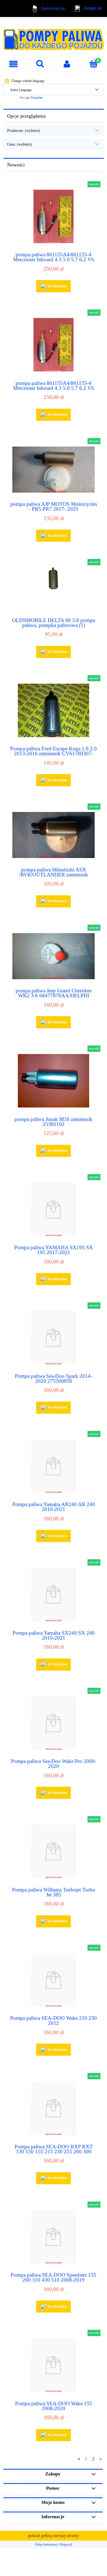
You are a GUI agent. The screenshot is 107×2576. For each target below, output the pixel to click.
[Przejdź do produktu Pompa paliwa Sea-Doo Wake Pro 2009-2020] (54, 1723)
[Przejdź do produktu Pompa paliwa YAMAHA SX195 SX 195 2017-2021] (54, 1209)
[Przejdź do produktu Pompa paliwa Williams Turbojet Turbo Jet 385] (54, 1851)
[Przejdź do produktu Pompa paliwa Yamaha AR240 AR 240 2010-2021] (54, 1466)
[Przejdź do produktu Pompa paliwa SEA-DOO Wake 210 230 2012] (54, 1980)
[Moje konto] (67, 64)
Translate (37, 98)
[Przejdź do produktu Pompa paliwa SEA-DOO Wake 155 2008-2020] (54, 2365)
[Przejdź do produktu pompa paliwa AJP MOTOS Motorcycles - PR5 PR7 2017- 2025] (54, 470)
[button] (13, 64)
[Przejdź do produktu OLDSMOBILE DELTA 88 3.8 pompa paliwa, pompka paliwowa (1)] (54, 588)
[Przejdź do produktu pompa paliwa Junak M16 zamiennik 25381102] (54, 1081)
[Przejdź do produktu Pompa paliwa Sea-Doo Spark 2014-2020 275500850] (54, 1338)
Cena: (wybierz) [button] (20, 144)
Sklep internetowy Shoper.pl (54, 2544)
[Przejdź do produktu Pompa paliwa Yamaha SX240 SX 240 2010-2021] (54, 1594)
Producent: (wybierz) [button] (24, 130)
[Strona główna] (54, 37)
